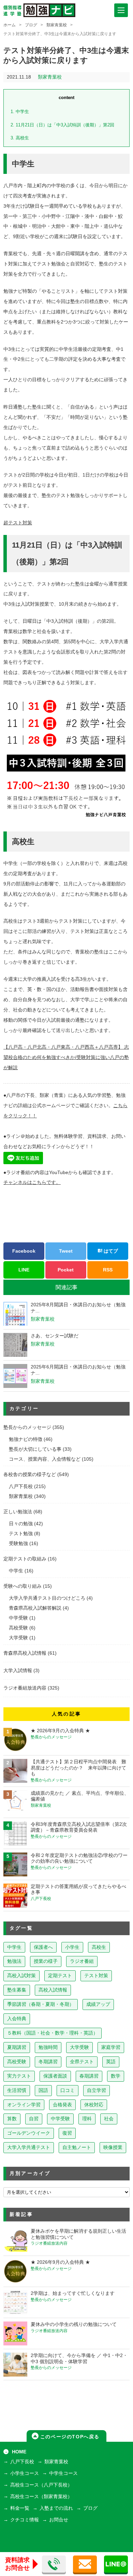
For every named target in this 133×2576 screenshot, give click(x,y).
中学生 (20, 112)
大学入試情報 (18, 1671)
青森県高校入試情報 (25, 1653)
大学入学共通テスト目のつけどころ (47, 1598)
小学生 (72, 1947)
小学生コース (25, 2473)
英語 (111, 2062)
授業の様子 (46, 1961)
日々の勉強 (21, 1524)
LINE (24, 1270)
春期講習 (89, 2076)
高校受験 (18, 1628)
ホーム (10, 25)
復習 (67, 2133)
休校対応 (94, 2105)
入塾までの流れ (56, 2508)
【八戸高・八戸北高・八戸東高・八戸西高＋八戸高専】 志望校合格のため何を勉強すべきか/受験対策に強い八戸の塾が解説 (66, 1057)
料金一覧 (20, 2508)
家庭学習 (111, 2047)
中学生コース (63, 2473)
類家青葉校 (57, 25)
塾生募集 (17, 1990)
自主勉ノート (77, 2147)
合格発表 (62, 2105)
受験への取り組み (23, 1586)
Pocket (66, 1270)
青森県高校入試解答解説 (35, 1608)
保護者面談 (55, 2076)
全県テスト (82, 2062)
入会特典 (17, 2019)
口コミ (68, 2090)
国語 (43, 2090)
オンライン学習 (24, 2105)
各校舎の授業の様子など (30, 1475)
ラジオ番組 (82, 1961)
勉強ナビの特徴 (26, 1439)
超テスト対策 (18, 523)
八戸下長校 (21, 1486)
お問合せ (59, 2520)
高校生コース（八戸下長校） (41, 2485)
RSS (108, 1270)
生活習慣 (17, 2090)
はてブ (110, 1251)
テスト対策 (96, 1976)
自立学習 (97, 2090)
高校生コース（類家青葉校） (41, 2497)
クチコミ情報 (25, 2520)
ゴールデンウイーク (29, 2133)
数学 (116, 2076)
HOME (19, 2452)
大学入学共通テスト (29, 2147)
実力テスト (19, 2076)
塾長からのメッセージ (27, 1427)
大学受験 (18, 1638)
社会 (109, 2119)
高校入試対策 (21, 1976)
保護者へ (43, 1947)
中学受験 (18, 1618)
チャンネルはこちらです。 (32, 1182)
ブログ (31, 25)
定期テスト (60, 1976)
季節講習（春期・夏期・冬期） (41, 2004)
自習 (34, 2119)
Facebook (24, 1251)
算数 (12, 2119)
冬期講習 (48, 2062)
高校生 (20, 138)
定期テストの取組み (25, 1559)
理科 (87, 2119)
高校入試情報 (53, 1990)
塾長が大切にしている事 (35, 1449)
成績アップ (98, 2004)
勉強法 (14, 1961)
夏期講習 (17, 2047)
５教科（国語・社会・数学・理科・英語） (53, 2033)
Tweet (66, 1251)
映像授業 (113, 2147)
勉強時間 (48, 2047)
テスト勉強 (21, 1534)
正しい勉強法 (18, 1512)
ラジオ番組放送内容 (25, 1688)
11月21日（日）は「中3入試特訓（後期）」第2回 (62, 125)
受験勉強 (18, 1544)
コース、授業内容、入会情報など (45, 1459)
